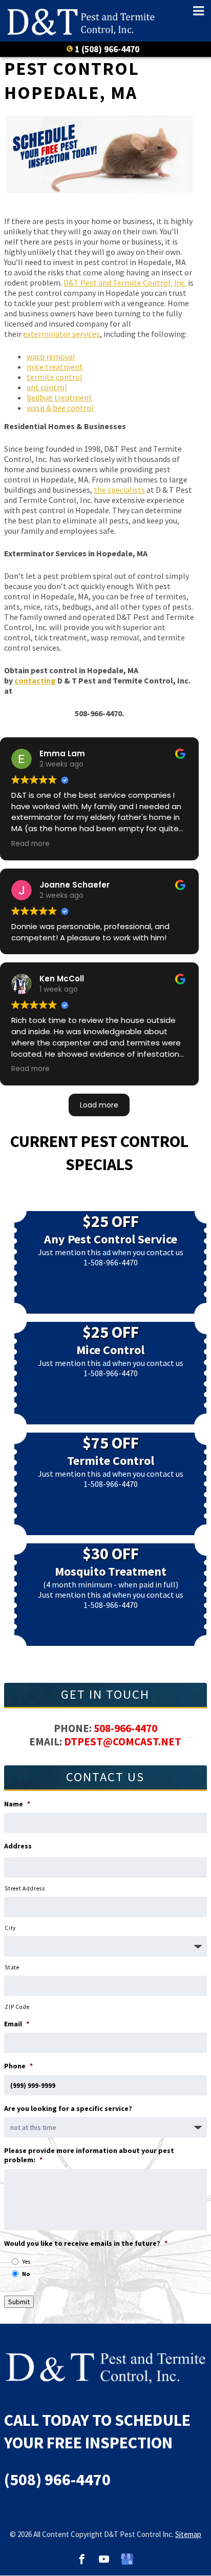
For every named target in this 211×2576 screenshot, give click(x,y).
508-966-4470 (125, 1728)
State (12, 1967)
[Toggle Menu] (194, 11)
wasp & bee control (60, 408)
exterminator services (61, 334)
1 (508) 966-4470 (107, 49)
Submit (19, 2302)
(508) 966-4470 (57, 2480)
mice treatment (55, 367)
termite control (55, 377)
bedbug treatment (59, 397)
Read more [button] (30, 844)
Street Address (25, 1888)
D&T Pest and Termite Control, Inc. (125, 283)
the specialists (119, 490)
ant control (47, 387)
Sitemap (188, 2534)
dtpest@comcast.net (123, 1742)
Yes (26, 2261)
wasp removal (51, 356)
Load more (99, 1105)
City (10, 1928)
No (26, 2274)
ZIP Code (17, 2007)
